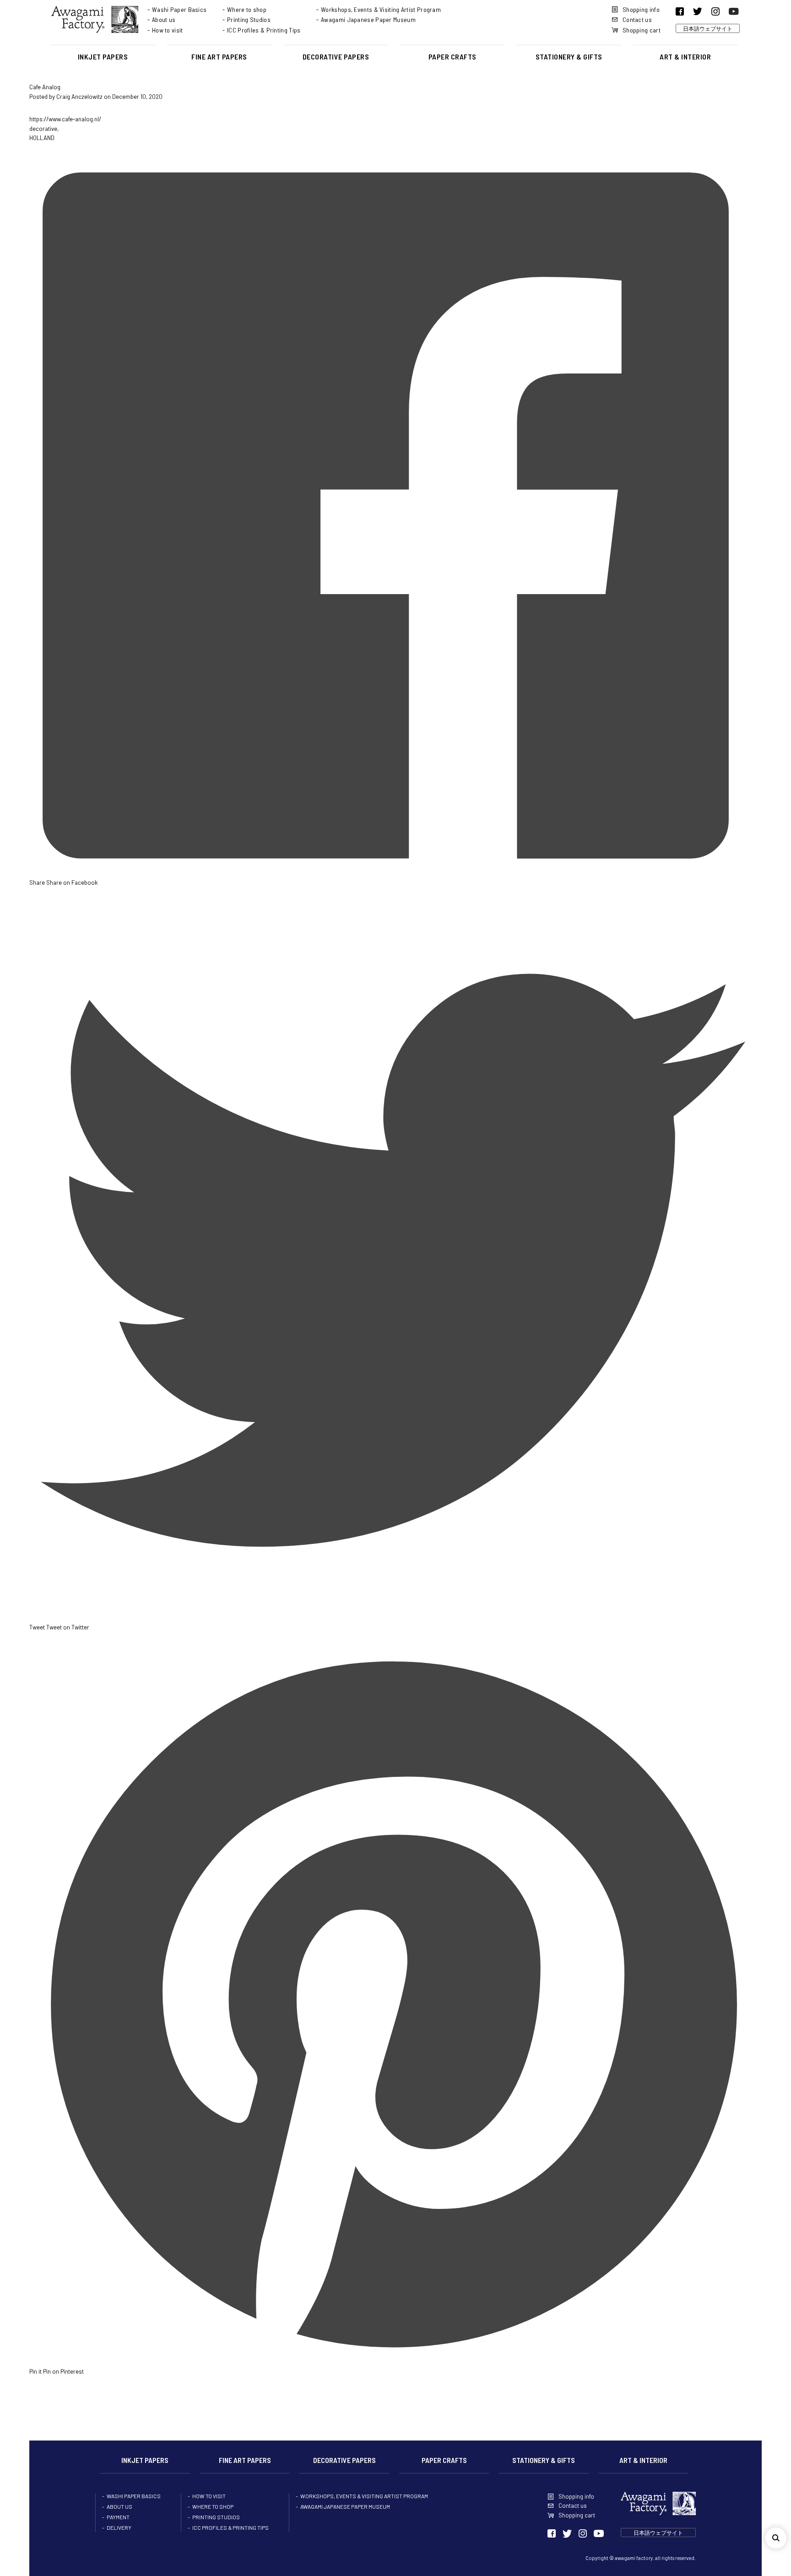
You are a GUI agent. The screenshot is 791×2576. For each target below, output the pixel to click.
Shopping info (641, 9)
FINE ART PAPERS (219, 57)
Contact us (637, 19)
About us (164, 19)
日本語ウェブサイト (708, 28)
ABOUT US (119, 2506)
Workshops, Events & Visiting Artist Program (381, 9)
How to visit (168, 30)
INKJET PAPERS (103, 57)
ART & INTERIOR (685, 57)
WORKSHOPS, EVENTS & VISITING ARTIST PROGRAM (364, 2496)
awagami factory (634, 2558)
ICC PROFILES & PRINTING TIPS (230, 2527)
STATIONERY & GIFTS (569, 57)
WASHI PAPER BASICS (134, 2496)
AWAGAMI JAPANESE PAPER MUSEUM (345, 2506)
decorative (43, 129)
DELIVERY (119, 2527)
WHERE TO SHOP (213, 2506)
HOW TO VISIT (209, 2496)
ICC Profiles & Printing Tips (264, 30)
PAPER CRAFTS (452, 57)
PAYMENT (118, 2517)
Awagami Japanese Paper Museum (368, 19)
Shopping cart (642, 30)
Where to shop (247, 9)
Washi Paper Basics (179, 9)
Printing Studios (249, 19)
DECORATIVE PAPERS (336, 57)
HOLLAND (42, 138)
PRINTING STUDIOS (216, 2517)
